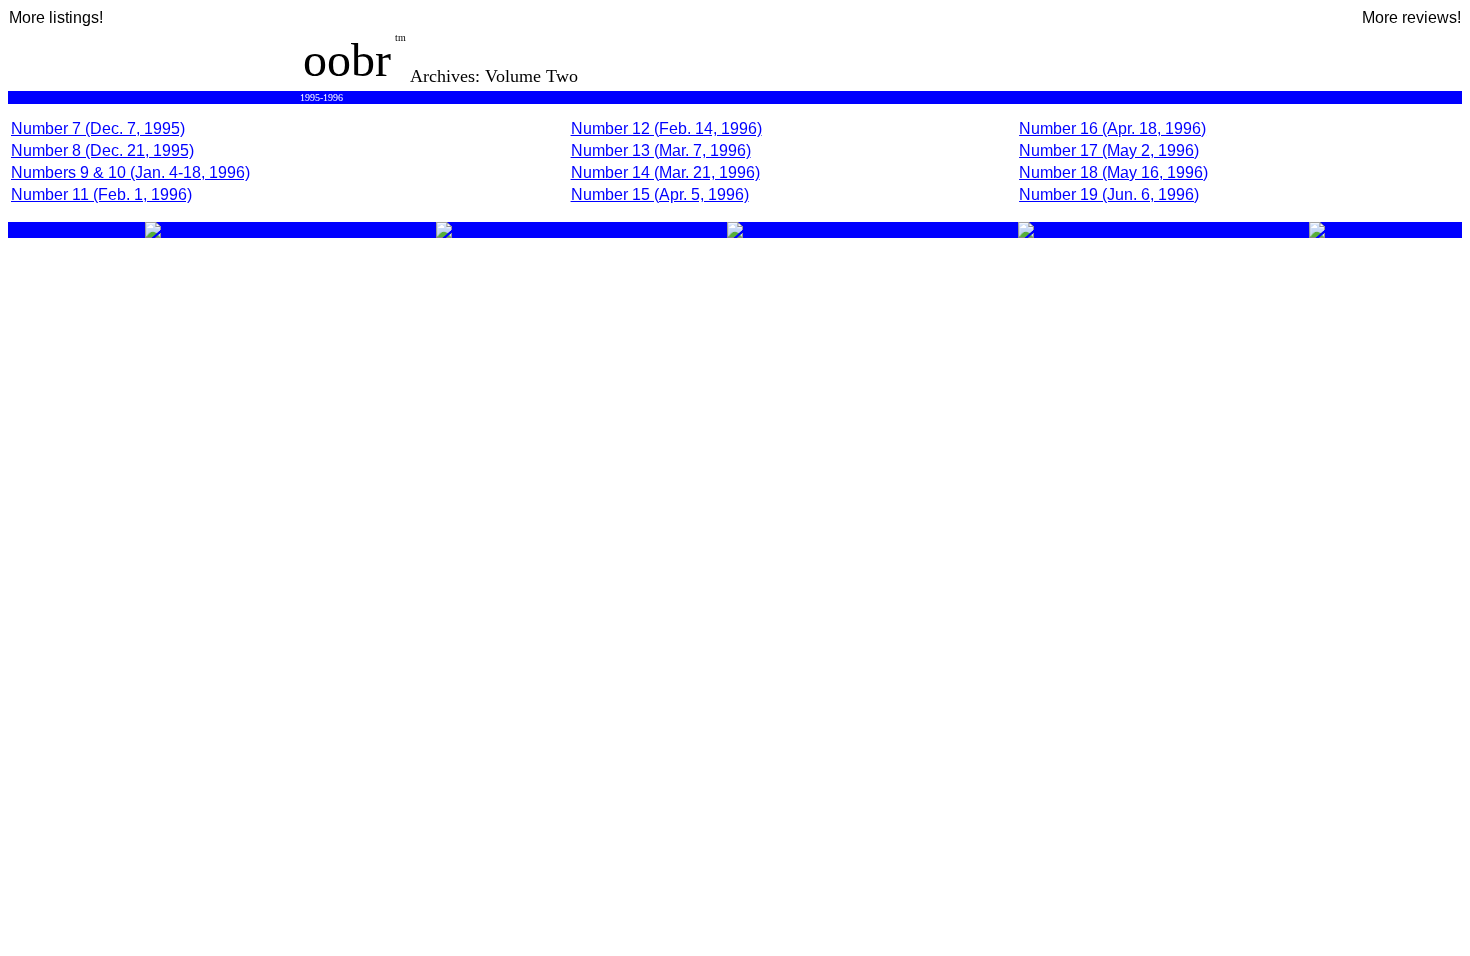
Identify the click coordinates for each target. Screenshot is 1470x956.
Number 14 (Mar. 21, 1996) (665, 172)
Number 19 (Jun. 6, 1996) (1109, 194)
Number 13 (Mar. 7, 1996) (661, 150)
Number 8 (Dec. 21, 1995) (102, 150)
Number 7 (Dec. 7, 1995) (98, 128)
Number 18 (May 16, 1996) (1113, 172)
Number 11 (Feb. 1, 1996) (101, 194)
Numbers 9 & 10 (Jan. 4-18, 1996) (130, 172)
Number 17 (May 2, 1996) (1109, 150)
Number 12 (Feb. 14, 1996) (666, 128)
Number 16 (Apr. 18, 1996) (1112, 128)
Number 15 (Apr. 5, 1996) (660, 194)
